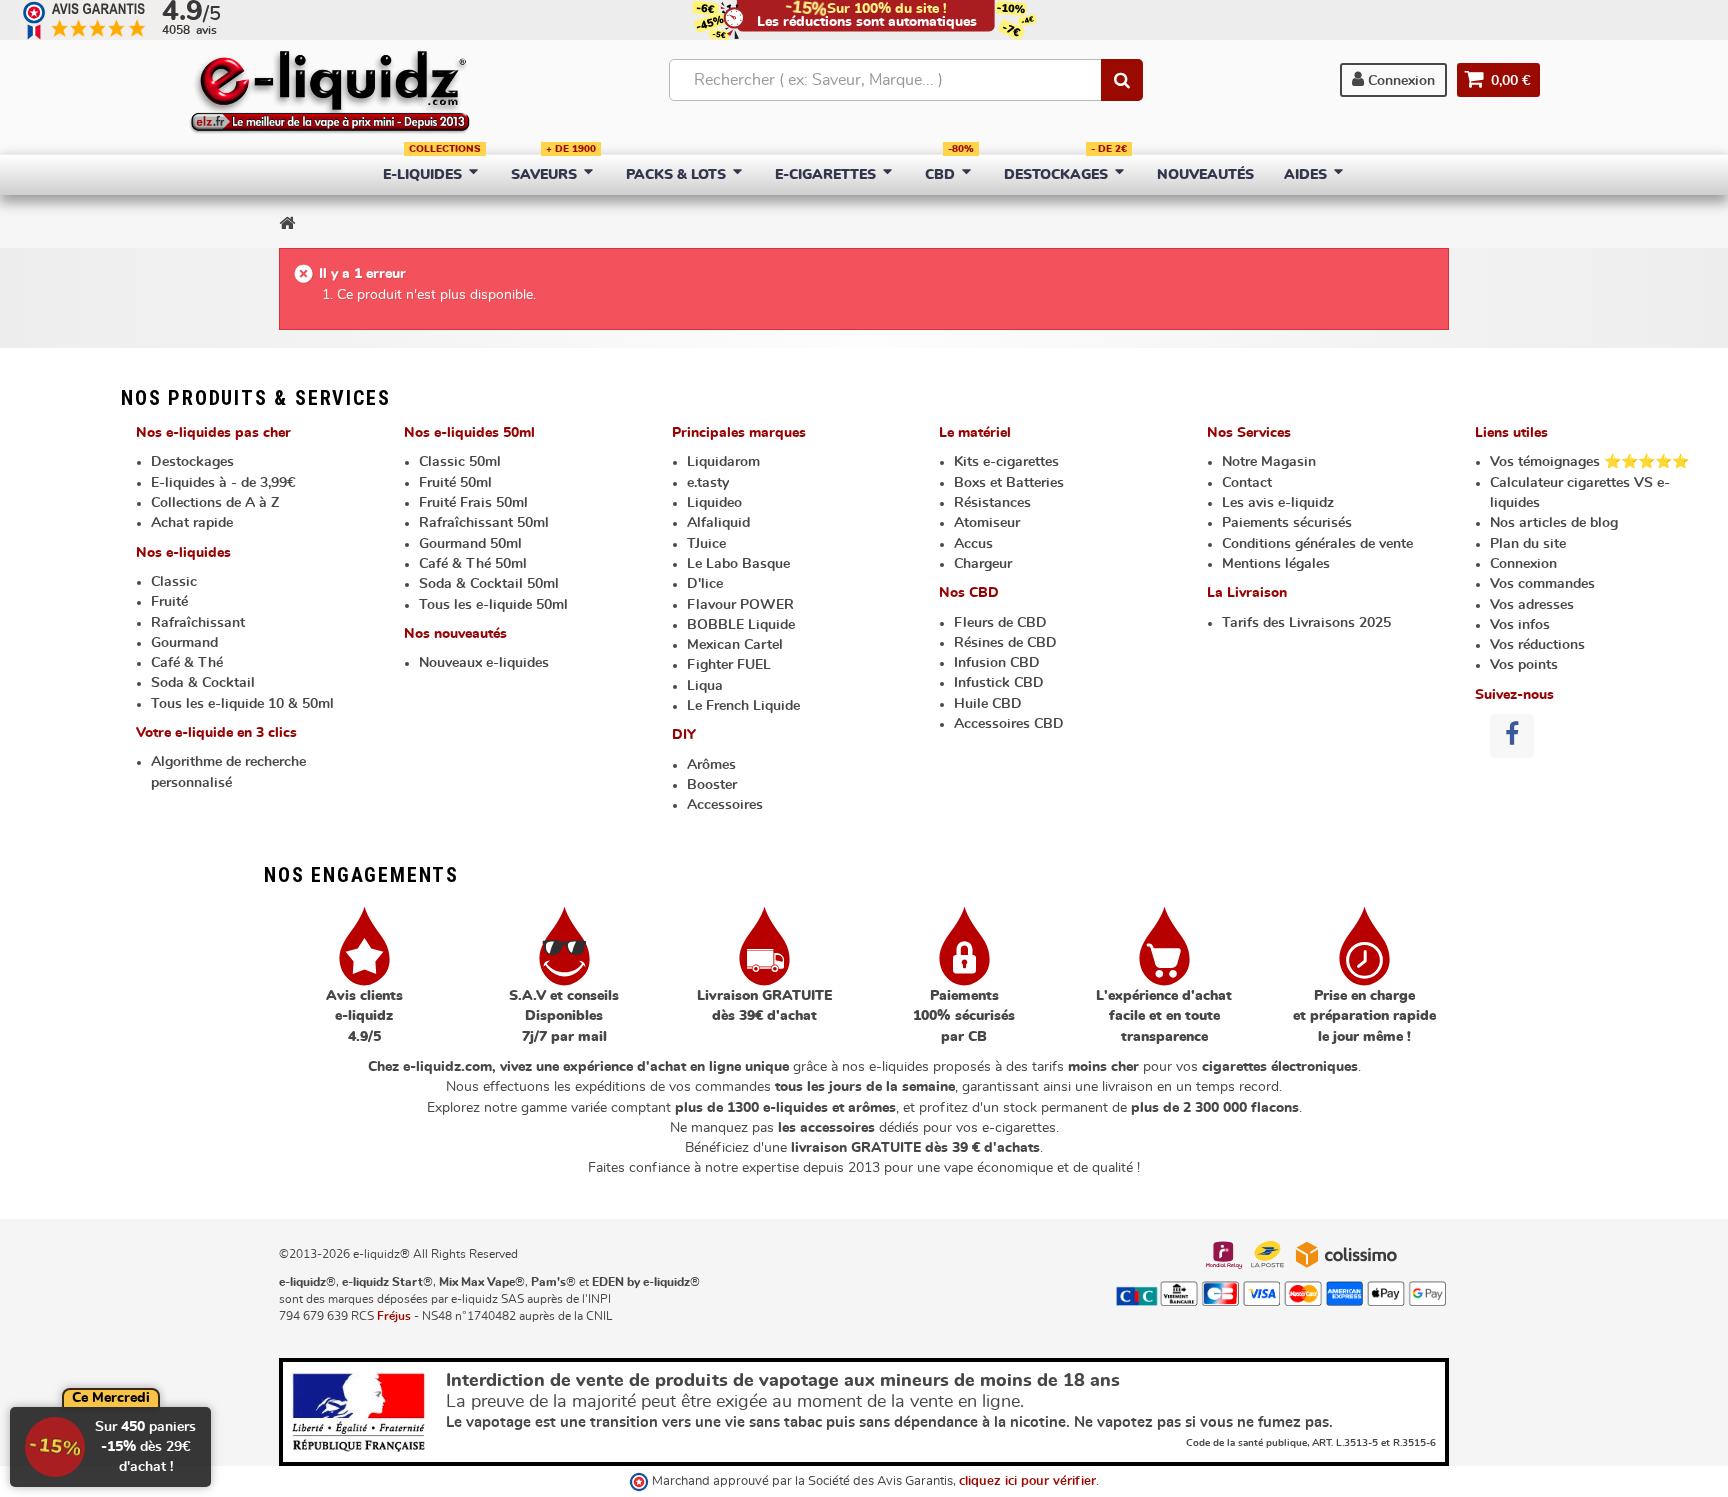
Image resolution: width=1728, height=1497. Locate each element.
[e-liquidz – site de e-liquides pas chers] (330, 94)
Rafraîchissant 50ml (484, 523)
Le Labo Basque (738, 564)
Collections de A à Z (215, 503)
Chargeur (983, 564)
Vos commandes (1542, 584)
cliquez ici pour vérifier (1027, 1481)
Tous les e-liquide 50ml (493, 605)
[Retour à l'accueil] (287, 223)
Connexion (1399, 81)
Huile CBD (988, 704)
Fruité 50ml (455, 483)
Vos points (1524, 665)
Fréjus (394, 1316)
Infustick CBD (999, 683)
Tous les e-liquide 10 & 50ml (242, 704)
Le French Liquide (743, 706)
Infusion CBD (997, 663)
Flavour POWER (740, 605)
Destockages (192, 462)
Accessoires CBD (1009, 724)
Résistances (992, 503)
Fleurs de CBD (1000, 623)
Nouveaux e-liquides (484, 663)
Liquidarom (723, 462)
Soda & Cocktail (203, 683)
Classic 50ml (460, 462)
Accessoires (725, 805)
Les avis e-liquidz (1278, 503)
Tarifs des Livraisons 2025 (1306, 623)
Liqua (705, 686)
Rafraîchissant (198, 623)
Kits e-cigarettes (1006, 462)
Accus (973, 544)
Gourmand (184, 643)
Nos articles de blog (1554, 523)
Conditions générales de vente (1317, 544)
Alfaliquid (718, 523)
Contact (1247, 483)
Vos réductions (1537, 645)
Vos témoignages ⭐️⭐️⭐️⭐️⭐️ (1589, 462)
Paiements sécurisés (1287, 523)
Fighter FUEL (729, 665)
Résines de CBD (1005, 643)
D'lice (705, 584)
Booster (712, 785)
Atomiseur (987, 523)
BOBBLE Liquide (741, 625)
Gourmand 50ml (470, 544)
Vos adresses (1532, 605)
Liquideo (714, 503)
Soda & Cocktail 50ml (489, 584)
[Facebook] (1512, 736)
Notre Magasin (1269, 462)
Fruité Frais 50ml (473, 503)
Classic (174, 582)
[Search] (1122, 80)
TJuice (706, 544)
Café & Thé (187, 663)
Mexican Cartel (735, 645)
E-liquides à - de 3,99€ (223, 483)
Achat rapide (192, 523)
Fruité (169, 602)
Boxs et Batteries (1009, 483)
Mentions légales (1276, 564)
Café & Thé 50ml (473, 564)
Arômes (711, 765)
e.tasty (708, 483)
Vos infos (1520, 625)
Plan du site (1528, 544)
